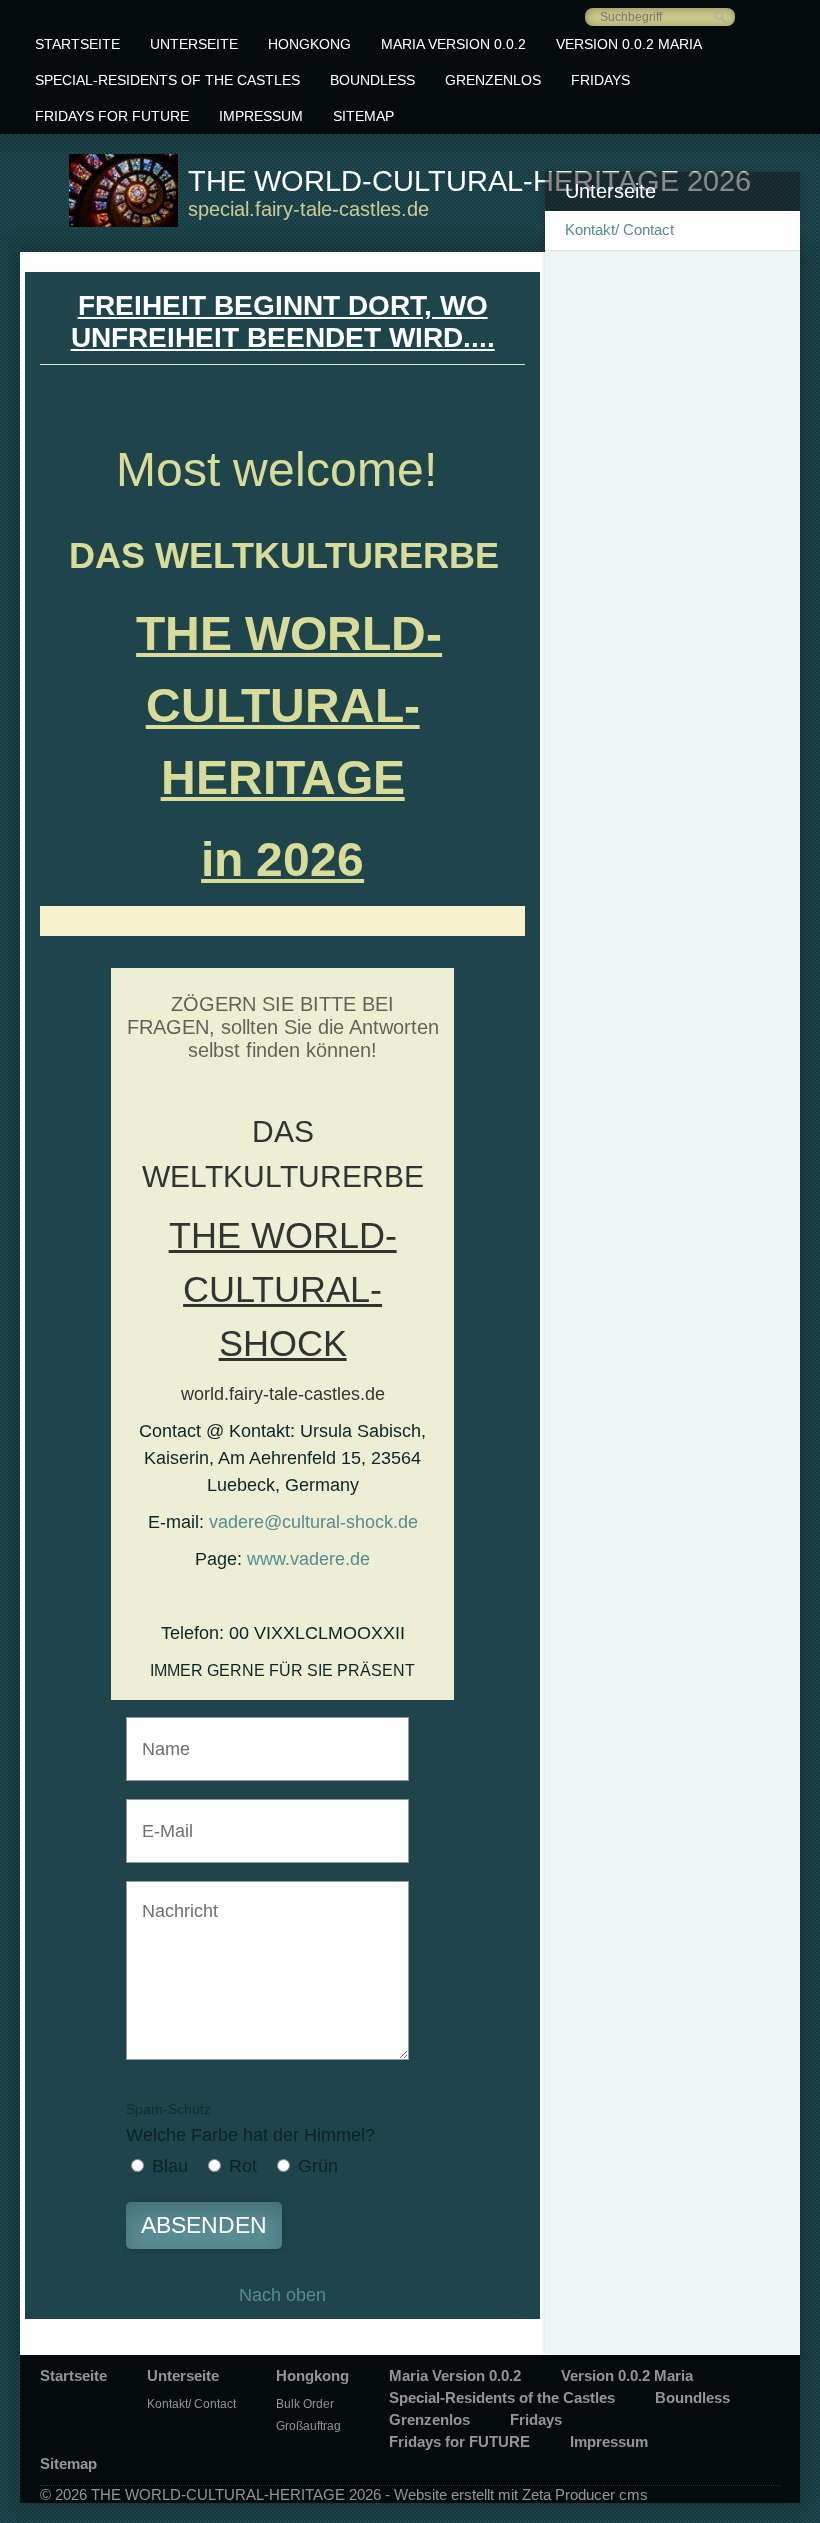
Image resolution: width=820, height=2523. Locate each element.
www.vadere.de (308, 1559)
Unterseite (194, 44)
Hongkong (309, 44)
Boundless (372, 80)
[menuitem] (77, 44)
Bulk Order (305, 2404)
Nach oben (282, 2295)
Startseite (77, 44)
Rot (243, 2166)
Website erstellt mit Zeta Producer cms (521, 2494)
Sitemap (363, 116)
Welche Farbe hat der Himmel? (250, 2123)
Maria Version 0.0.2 (453, 44)
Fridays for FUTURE (112, 116)
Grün (318, 2166)
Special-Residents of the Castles (167, 80)
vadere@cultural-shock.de (313, 1522)
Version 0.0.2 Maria (629, 44)
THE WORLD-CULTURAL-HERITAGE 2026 (469, 181)
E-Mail (161, 1816)
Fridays (600, 80)
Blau (170, 2166)
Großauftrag (308, 2426)
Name (160, 1734)
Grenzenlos (493, 80)
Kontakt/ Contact (619, 229)
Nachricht (171, 1898)
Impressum (261, 116)
